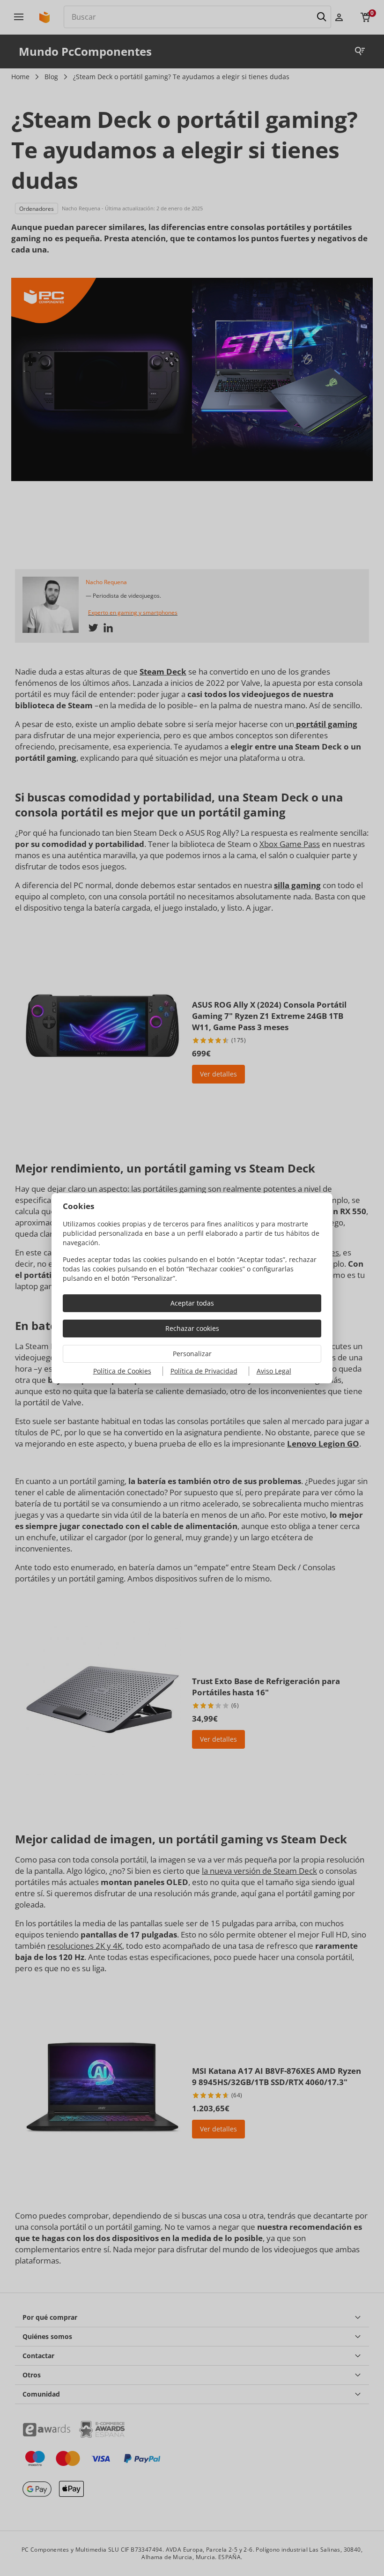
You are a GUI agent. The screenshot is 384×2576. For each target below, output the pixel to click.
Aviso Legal (274, 1371)
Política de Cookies (122, 1371)
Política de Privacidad (204, 1371)
